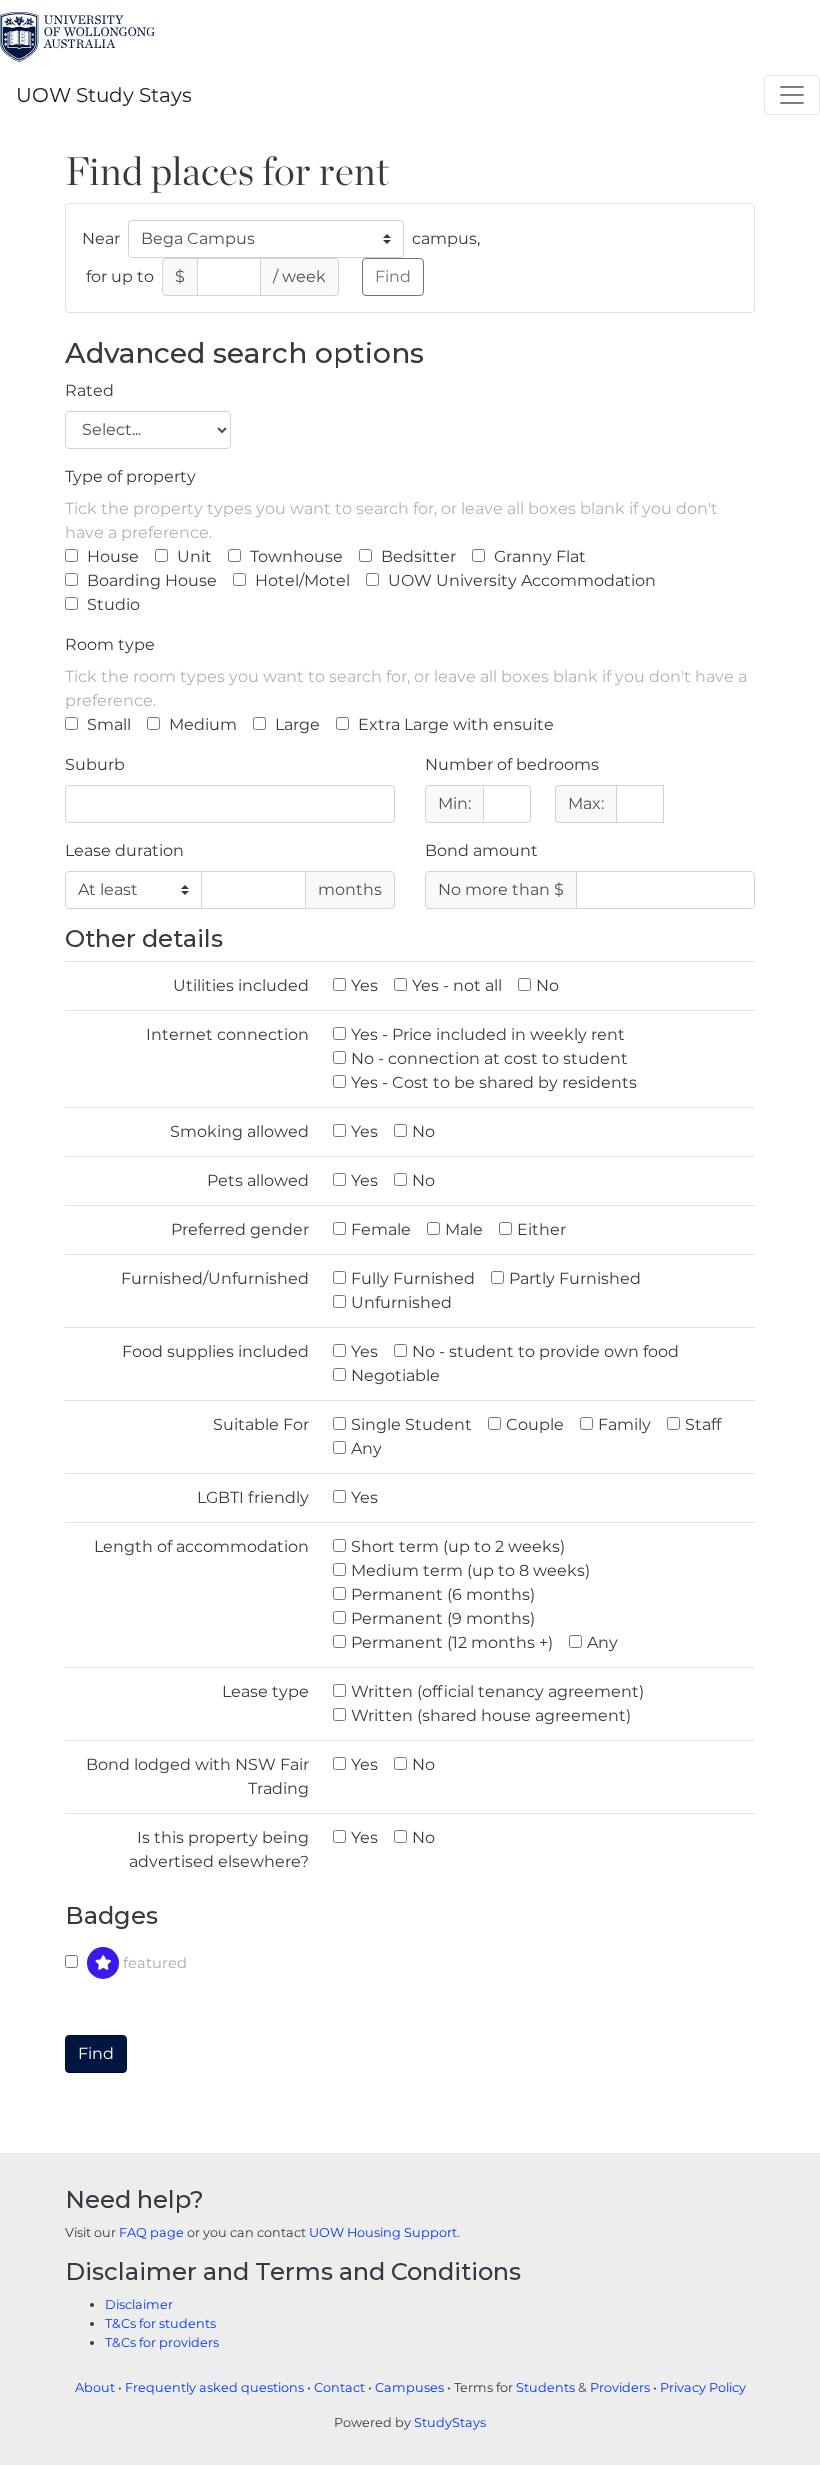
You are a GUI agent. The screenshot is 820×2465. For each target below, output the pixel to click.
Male (464, 1229)
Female (381, 1229)
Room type (110, 644)
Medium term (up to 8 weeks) (470, 1570)
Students (545, 2387)
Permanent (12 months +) (452, 1642)
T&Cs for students (160, 2323)
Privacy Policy (703, 2387)
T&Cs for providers (162, 2342)
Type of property (130, 476)
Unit (192, 556)
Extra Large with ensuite (454, 724)
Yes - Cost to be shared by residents (494, 1082)
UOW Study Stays (104, 95)
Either (541, 1229)
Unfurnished (401, 1302)
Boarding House (150, 580)
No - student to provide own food (545, 1351)
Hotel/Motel (300, 580)
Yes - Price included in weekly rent (488, 1034)
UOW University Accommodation (520, 580)
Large (295, 724)
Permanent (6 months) (443, 1594)
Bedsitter (416, 556)
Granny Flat (538, 556)
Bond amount (481, 850)
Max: (586, 803)
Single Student (411, 1424)
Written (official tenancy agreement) (497, 1691)
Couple (535, 1424)
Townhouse (294, 556)
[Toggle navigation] (792, 95)
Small (107, 724)
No (547, 985)
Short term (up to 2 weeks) (458, 1546)
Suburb (95, 764)
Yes (364, 985)
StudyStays (450, 2422)
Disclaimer (139, 2304)
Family (624, 1424)
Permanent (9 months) (443, 1618)
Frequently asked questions (214, 2387)
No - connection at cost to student (489, 1058)
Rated (89, 390)
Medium (201, 724)
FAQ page (151, 2232)
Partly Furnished (575, 1278)
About (95, 2387)
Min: (454, 803)
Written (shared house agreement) (491, 1715)
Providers (620, 2387)
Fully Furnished (413, 1278)
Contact (339, 2387)
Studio (111, 604)
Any (366, 1448)
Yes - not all (457, 985)
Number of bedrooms (512, 764)
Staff (703, 1424)
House (111, 556)
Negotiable (395, 1375)
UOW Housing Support (383, 2232)
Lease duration (124, 850)
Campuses (409, 2387)
